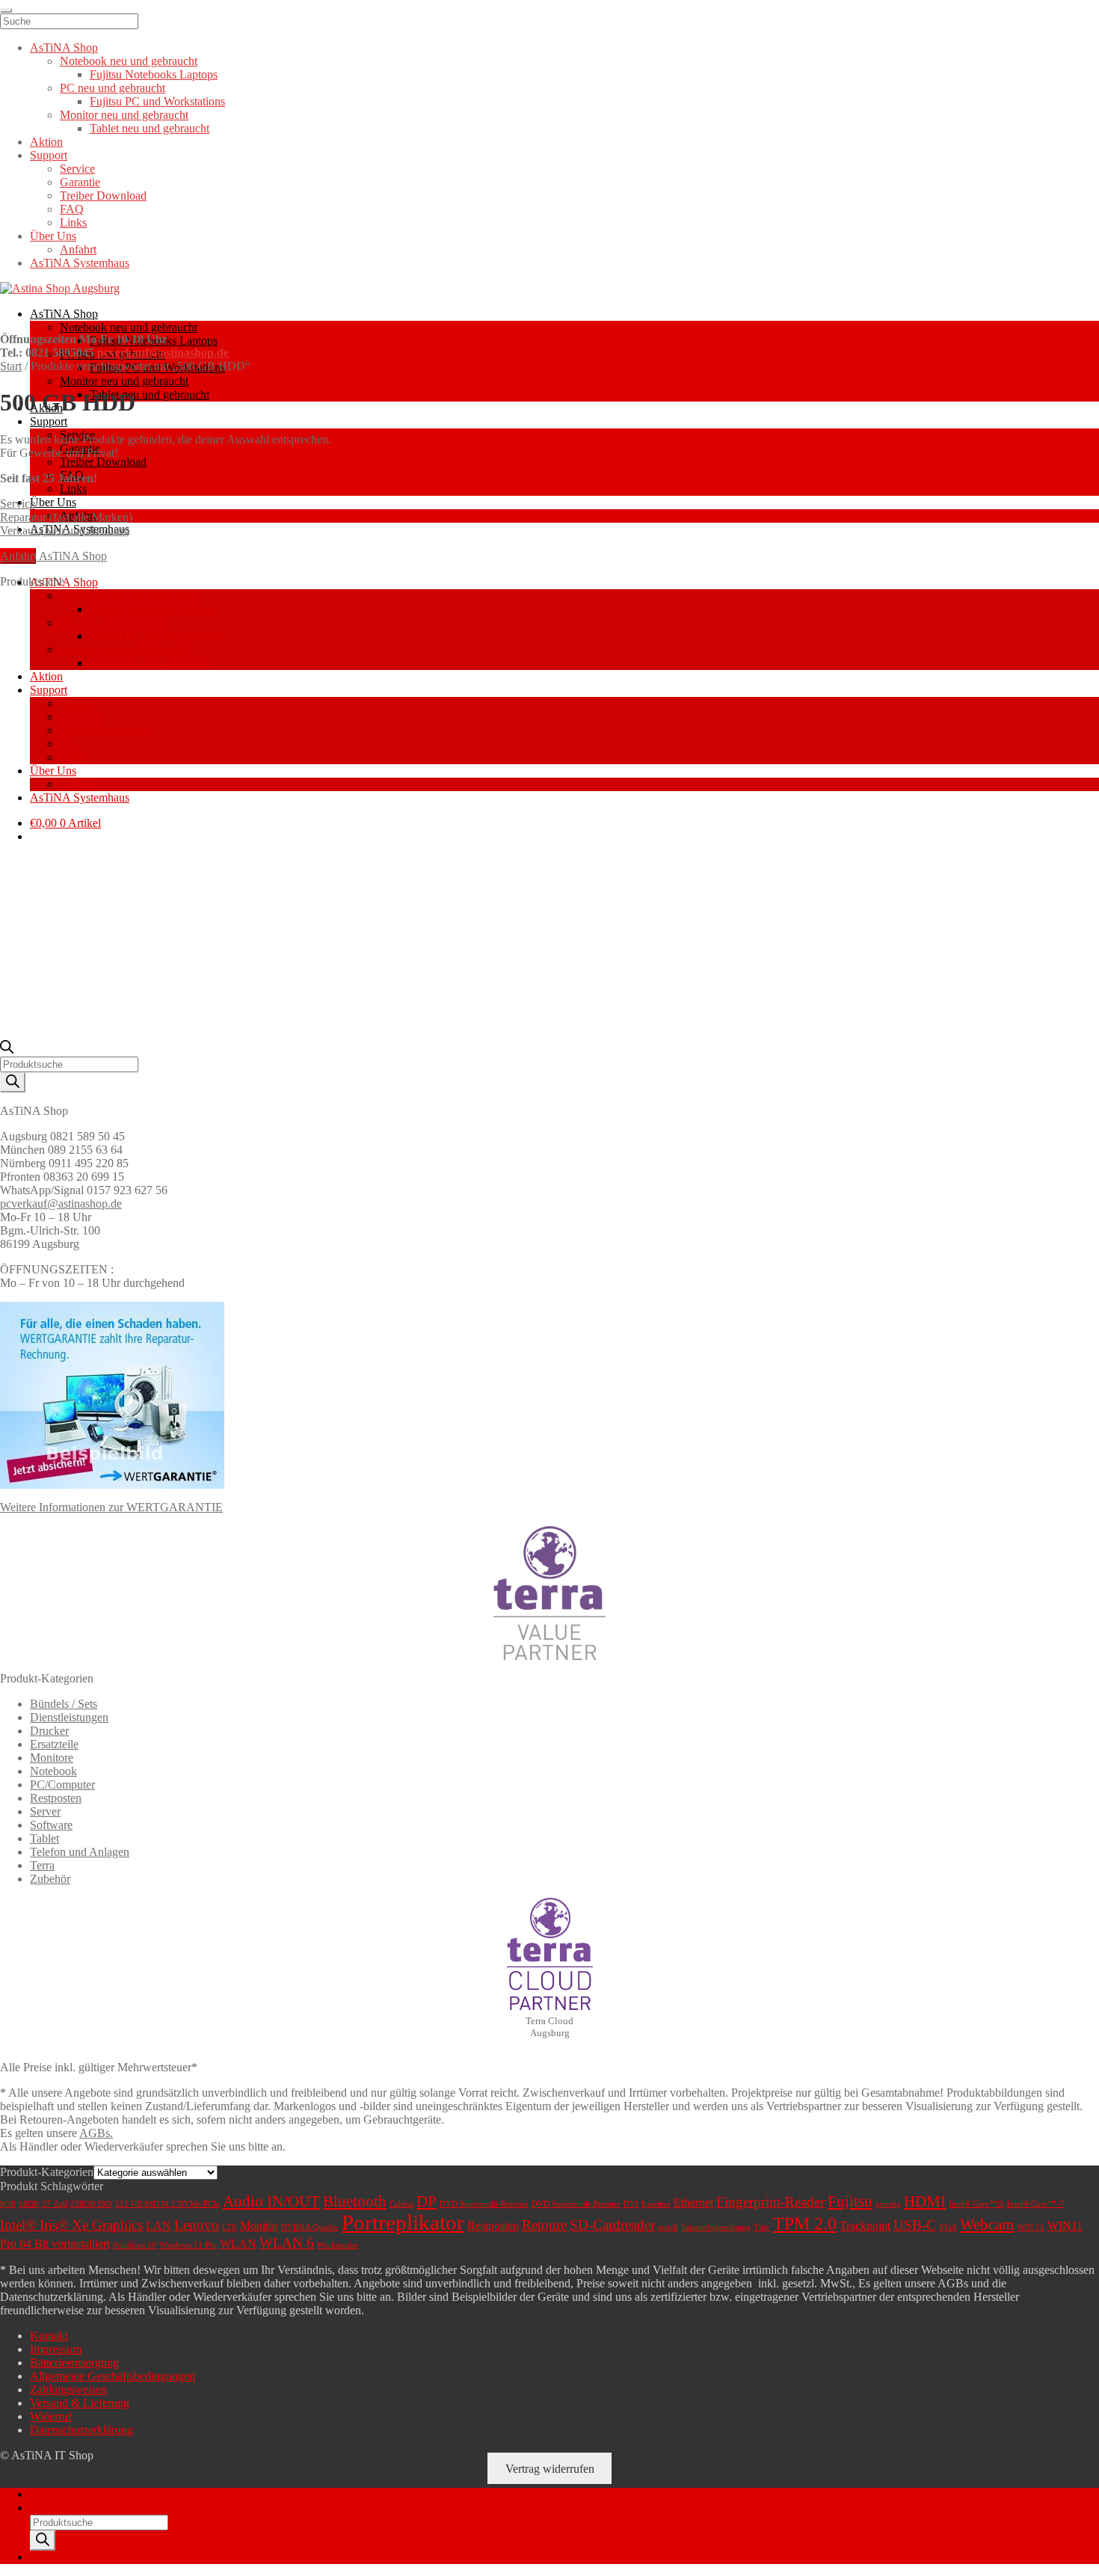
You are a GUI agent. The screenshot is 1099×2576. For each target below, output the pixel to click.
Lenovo (197, 2225)
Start (11, 366)
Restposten (56, 1798)
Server (45, 1811)
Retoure (544, 2225)
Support (49, 421)
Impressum (56, 2349)
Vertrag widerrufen (550, 2469)
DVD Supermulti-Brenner (484, 2204)
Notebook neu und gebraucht (129, 327)
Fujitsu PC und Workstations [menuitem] (157, 101)
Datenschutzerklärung (81, 2430)
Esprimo (656, 2204)
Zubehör (50, 1879)
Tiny (762, 2227)
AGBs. (96, 2133)
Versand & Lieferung (80, 2403)
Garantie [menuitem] (80, 182)
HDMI (925, 2201)
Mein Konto (59, 2494)
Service (18, 504)
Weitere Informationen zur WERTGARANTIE (111, 1507)
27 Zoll (55, 2204)
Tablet (44, 1838)
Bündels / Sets (64, 1704)
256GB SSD (91, 2204)
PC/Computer (62, 1785)
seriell (668, 2227)
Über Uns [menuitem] (53, 236)
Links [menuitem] (73, 222)
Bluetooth (355, 2201)
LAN (158, 2226)
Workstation (338, 2245)
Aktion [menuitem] (46, 142)
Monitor (259, 2226)
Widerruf (51, 2416)
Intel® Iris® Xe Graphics (71, 2225)
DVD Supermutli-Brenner (576, 2204)
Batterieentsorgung (74, 2363)
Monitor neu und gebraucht (124, 381)
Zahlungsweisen (68, 2389)
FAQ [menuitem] (72, 209)
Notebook (53, 1771)
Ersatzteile (54, 1744)
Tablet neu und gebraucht (150, 394)
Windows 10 (135, 2245)
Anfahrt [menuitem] (78, 249)
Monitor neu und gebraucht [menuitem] (124, 115)
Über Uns (53, 502)
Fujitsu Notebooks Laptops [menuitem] (154, 74)
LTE (230, 2227)
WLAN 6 (287, 2243)
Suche (44, 2508)
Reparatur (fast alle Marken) (66, 517)
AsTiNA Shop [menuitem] (64, 47)
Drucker (49, 1731)
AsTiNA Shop (64, 314)
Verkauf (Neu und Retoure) (65, 531)
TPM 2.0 (805, 2224)
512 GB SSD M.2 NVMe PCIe (167, 2204)
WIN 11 (1031, 2227)
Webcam (987, 2225)
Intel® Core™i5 (976, 2204)
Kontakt (49, 2336)
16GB (29, 2204)
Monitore (52, 1758)
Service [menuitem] (77, 169)
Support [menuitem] (49, 155)
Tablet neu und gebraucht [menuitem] (150, 128)
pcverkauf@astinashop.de (163, 353)
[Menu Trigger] (6, 10)
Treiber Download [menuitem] (103, 196)
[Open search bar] (7, 1049)
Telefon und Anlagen (80, 1852)
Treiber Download (103, 462)
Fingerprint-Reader (770, 2202)
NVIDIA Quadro (310, 2227)
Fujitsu (850, 2201)
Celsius (401, 2204)
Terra (42, 1865)
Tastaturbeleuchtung (716, 2227)
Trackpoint (865, 2226)
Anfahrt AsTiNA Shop (53, 556)
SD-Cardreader (612, 2225)
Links (73, 489)
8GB (8, 2204)
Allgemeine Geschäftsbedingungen (113, 2376)
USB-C (915, 2225)
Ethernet (693, 2202)
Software (51, 1825)
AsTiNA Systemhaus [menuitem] (80, 263)
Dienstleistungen (69, 1717)
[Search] (13, 1082)
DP (427, 2201)
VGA (948, 2227)
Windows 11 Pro (188, 2245)
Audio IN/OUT (271, 2201)
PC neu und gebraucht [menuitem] (113, 88)
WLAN (238, 2244)
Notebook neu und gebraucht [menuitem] (129, 61)
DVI (631, 2204)
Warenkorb (61, 2557)
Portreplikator (403, 2222)
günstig (888, 2204)
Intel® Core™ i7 (1036, 2204)
